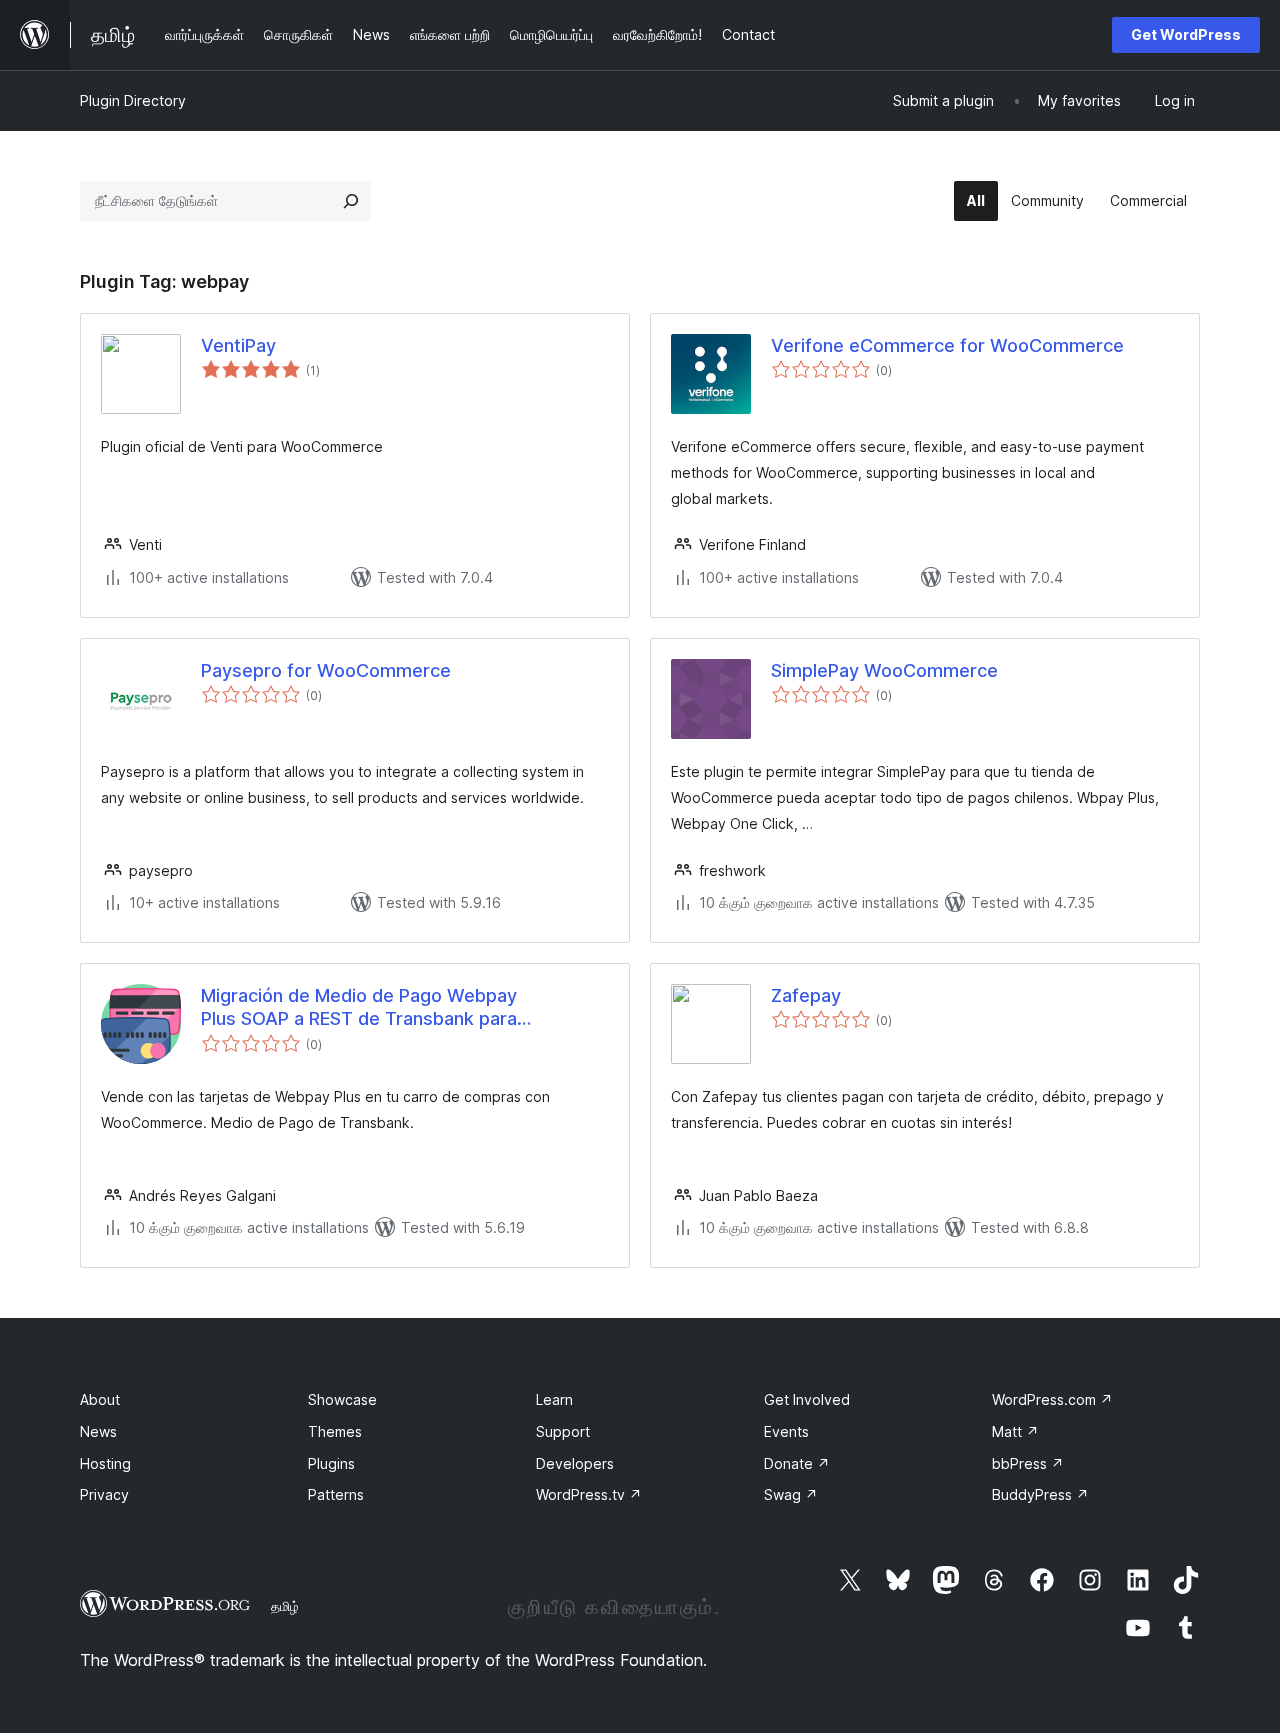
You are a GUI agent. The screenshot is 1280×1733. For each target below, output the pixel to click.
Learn (554, 1399)
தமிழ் (285, 1606)
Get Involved (807, 1399)
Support (563, 1431)
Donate (797, 1463)
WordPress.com (1052, 1399)
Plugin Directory (133, 100)
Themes (335, 1431)
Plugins (331, 1463)
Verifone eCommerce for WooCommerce (947, 345)
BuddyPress (1040, 1494)
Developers (575, 1463)
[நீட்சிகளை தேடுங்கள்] (351, 201)
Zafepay (806, 995)
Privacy (104, 1494)
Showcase (342, 1399)
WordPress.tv (589, 1494)
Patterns (336, 1494)
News (98, 1431)
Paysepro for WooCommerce (326, 670)
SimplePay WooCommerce (884, 670)
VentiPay (238, 345)
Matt (1015, 1431)
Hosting (105, 1463)
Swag (791, 1494)
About (100, 1399)
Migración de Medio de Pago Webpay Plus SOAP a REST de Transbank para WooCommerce (359, 1008)
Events (786, 1431)
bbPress (1028, 1463)
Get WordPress (1186, 34)
